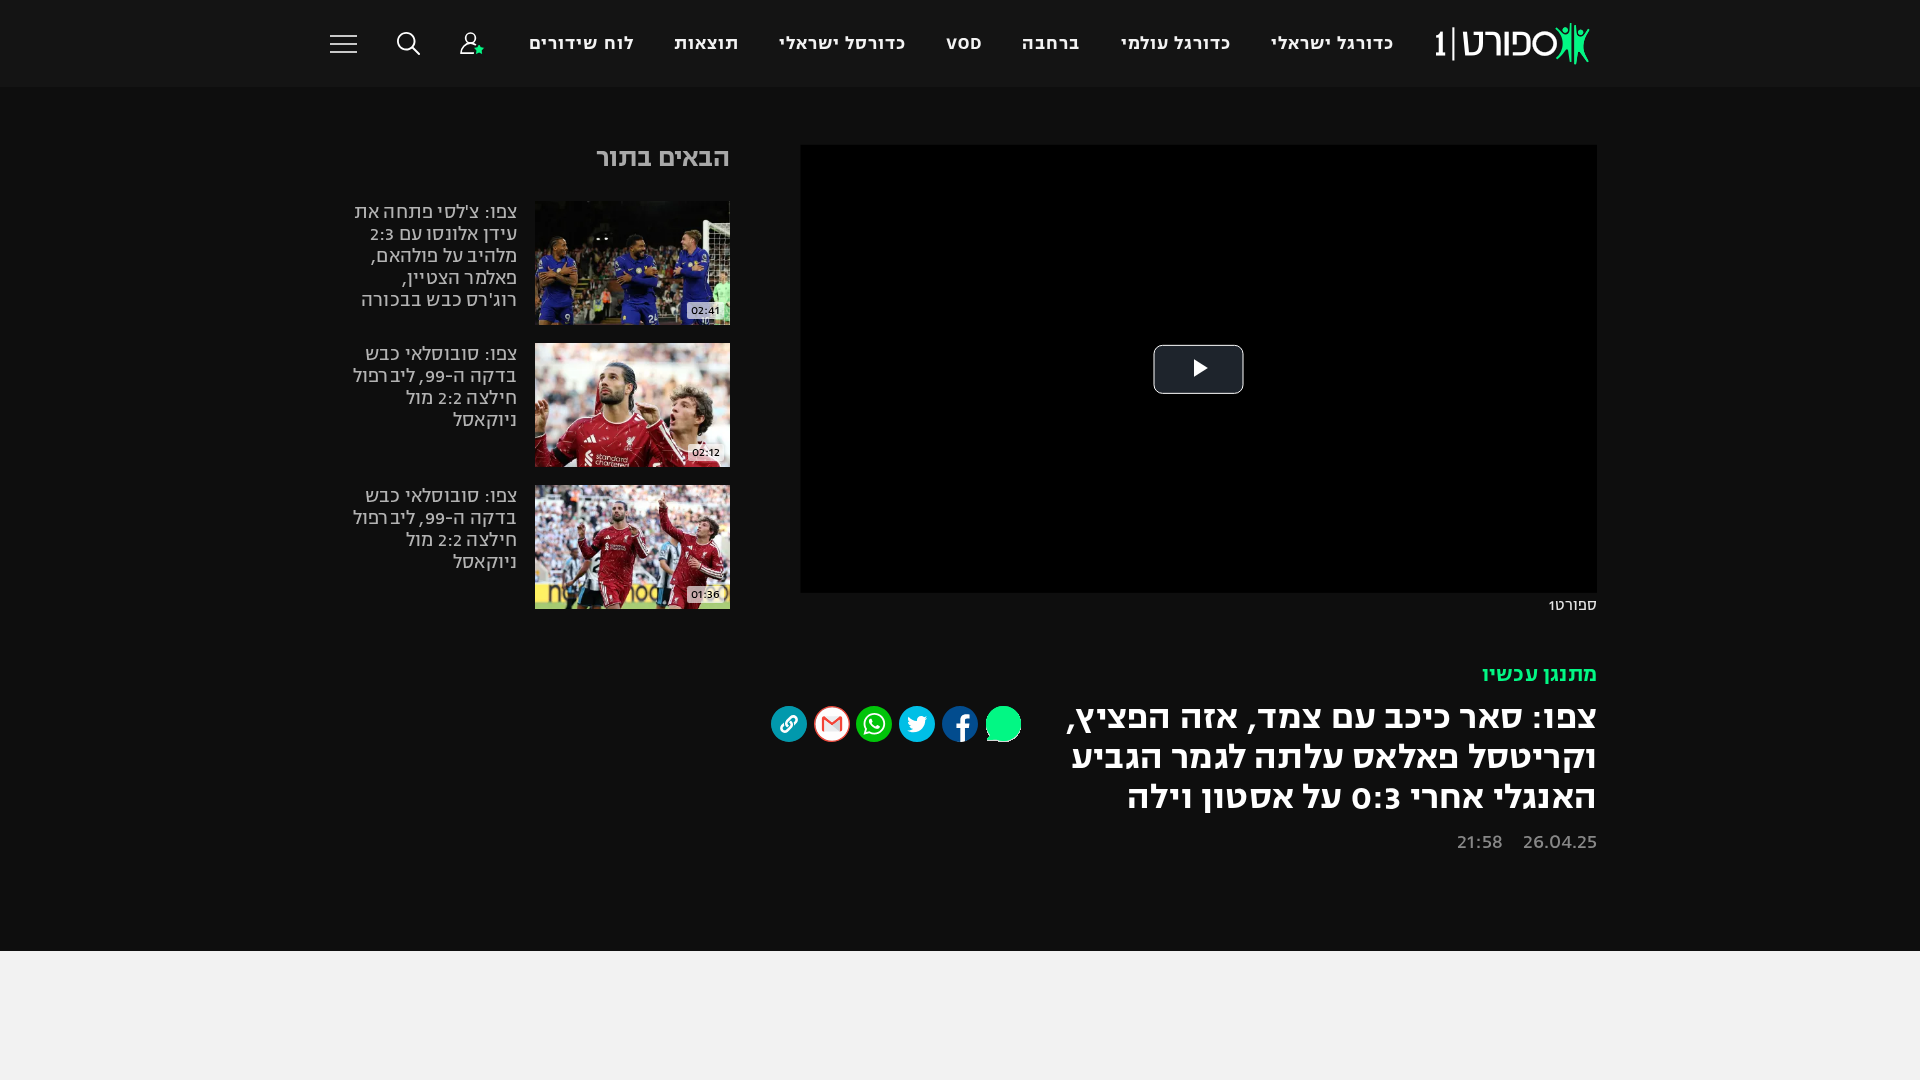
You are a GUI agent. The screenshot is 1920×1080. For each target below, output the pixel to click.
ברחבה (1051, 43)
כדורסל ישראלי (842, 43)
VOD (964, 43)
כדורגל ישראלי (1332, 43)
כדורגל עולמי (1176, 43)
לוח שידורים (581, 43)
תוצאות (706, 43)
